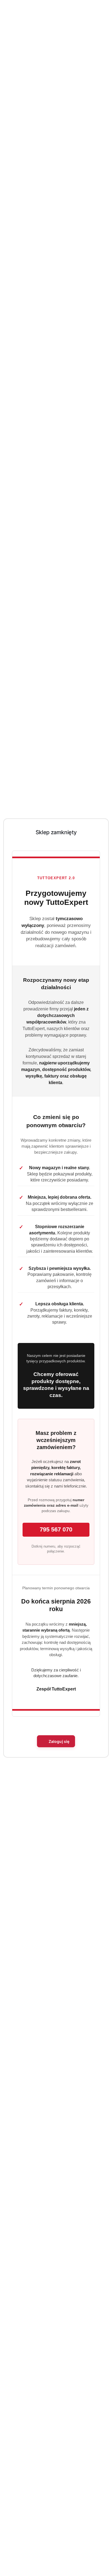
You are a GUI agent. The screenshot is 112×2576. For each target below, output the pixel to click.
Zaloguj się (59, 1741)
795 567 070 (56, 1529)
